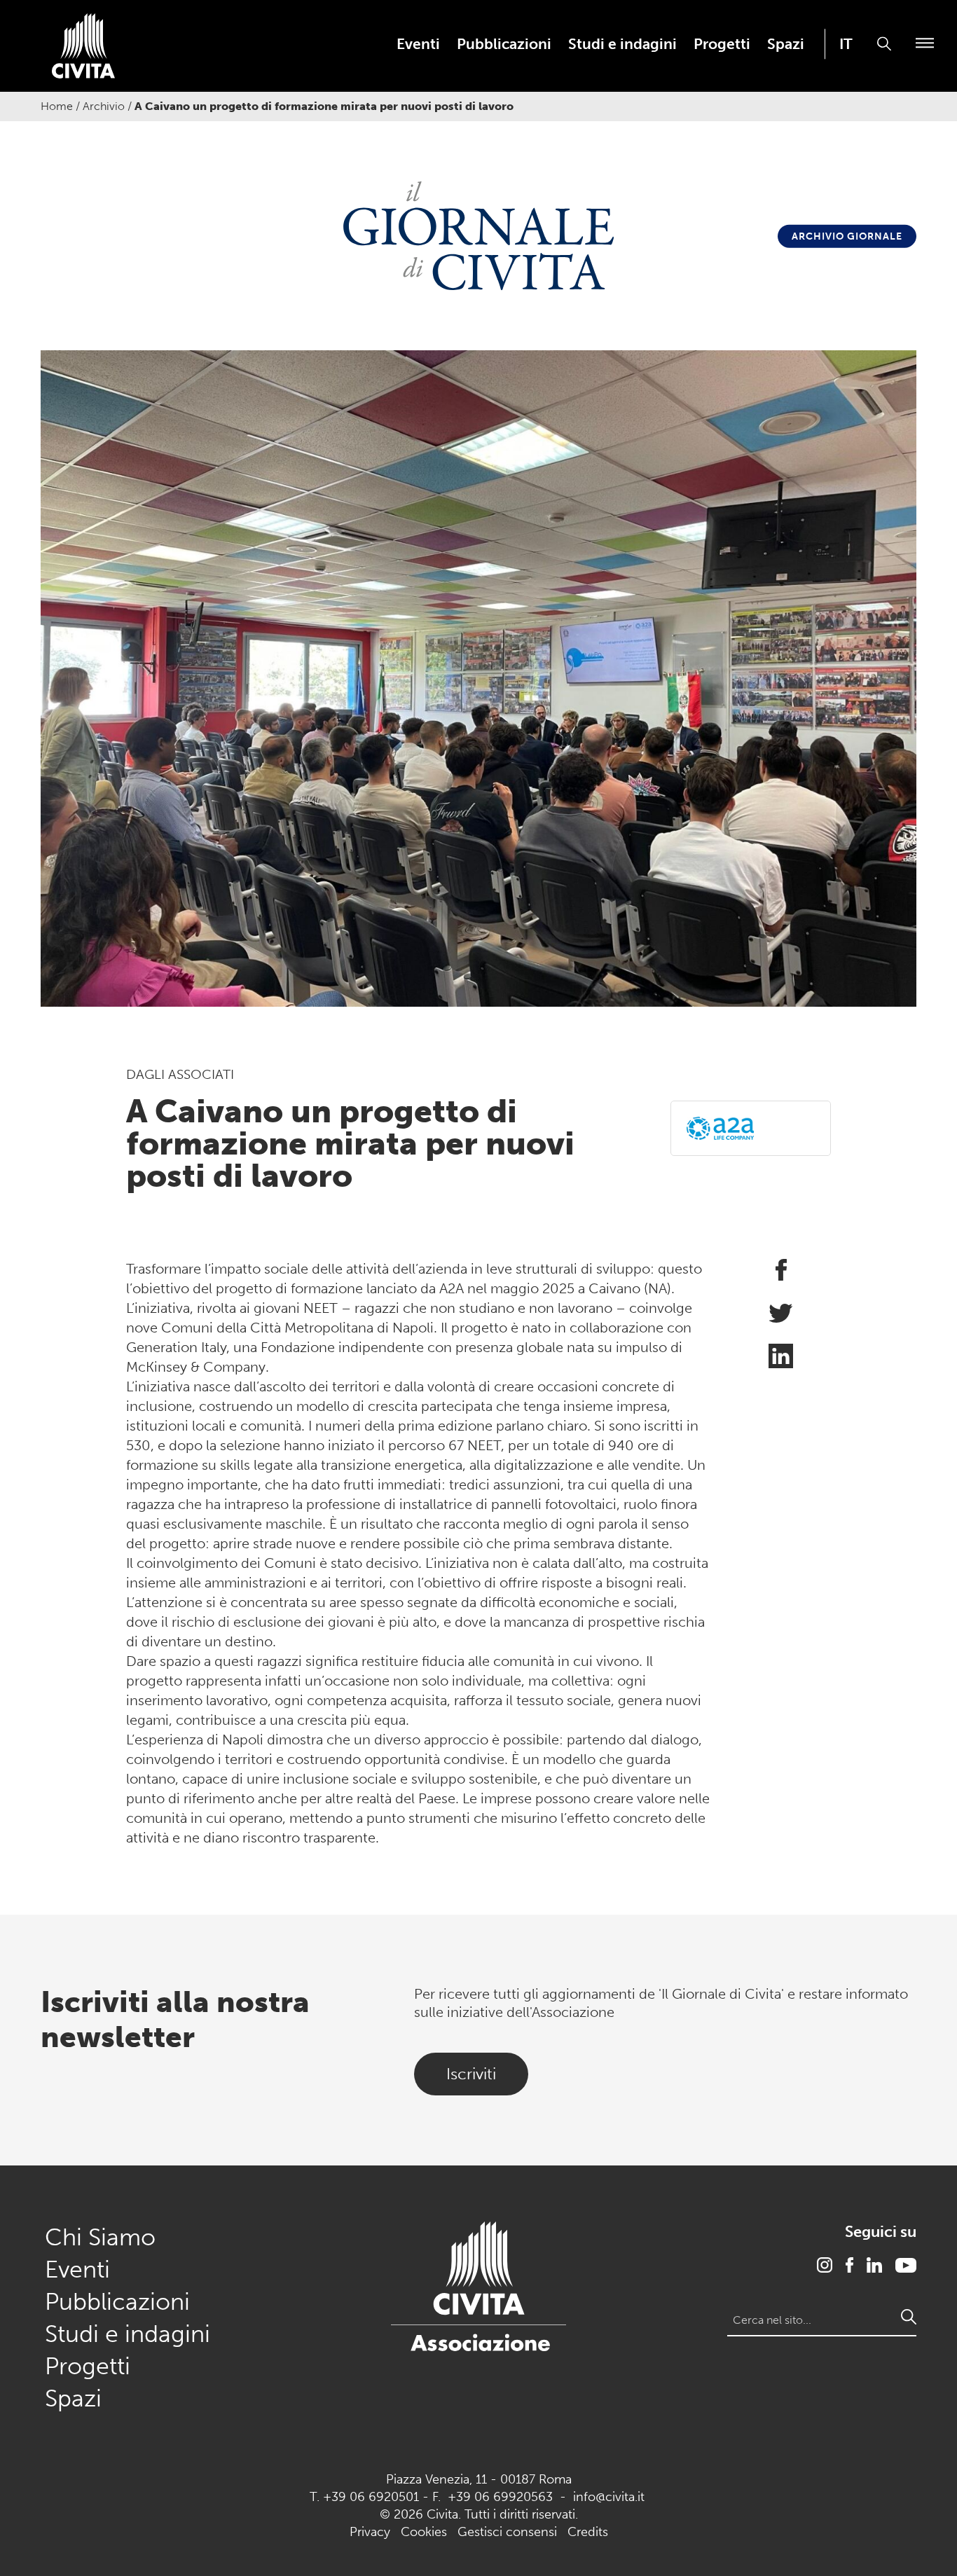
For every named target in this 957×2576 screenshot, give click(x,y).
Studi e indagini (622, 44)
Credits (588, 2532)
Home (57, 106)
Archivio (104, 106)
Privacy (370, 2532)
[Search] (909, 2317)
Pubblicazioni (504, 44)
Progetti (722, 44)
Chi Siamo (100, 2237)
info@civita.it (609, 2497)
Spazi (786, 44)
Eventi (418, 44)
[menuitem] (418, 44)
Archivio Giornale (847, 236)
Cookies (424, 2532)
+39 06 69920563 (500, 2497)
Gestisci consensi (507, 2532)
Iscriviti (471, 2074)
